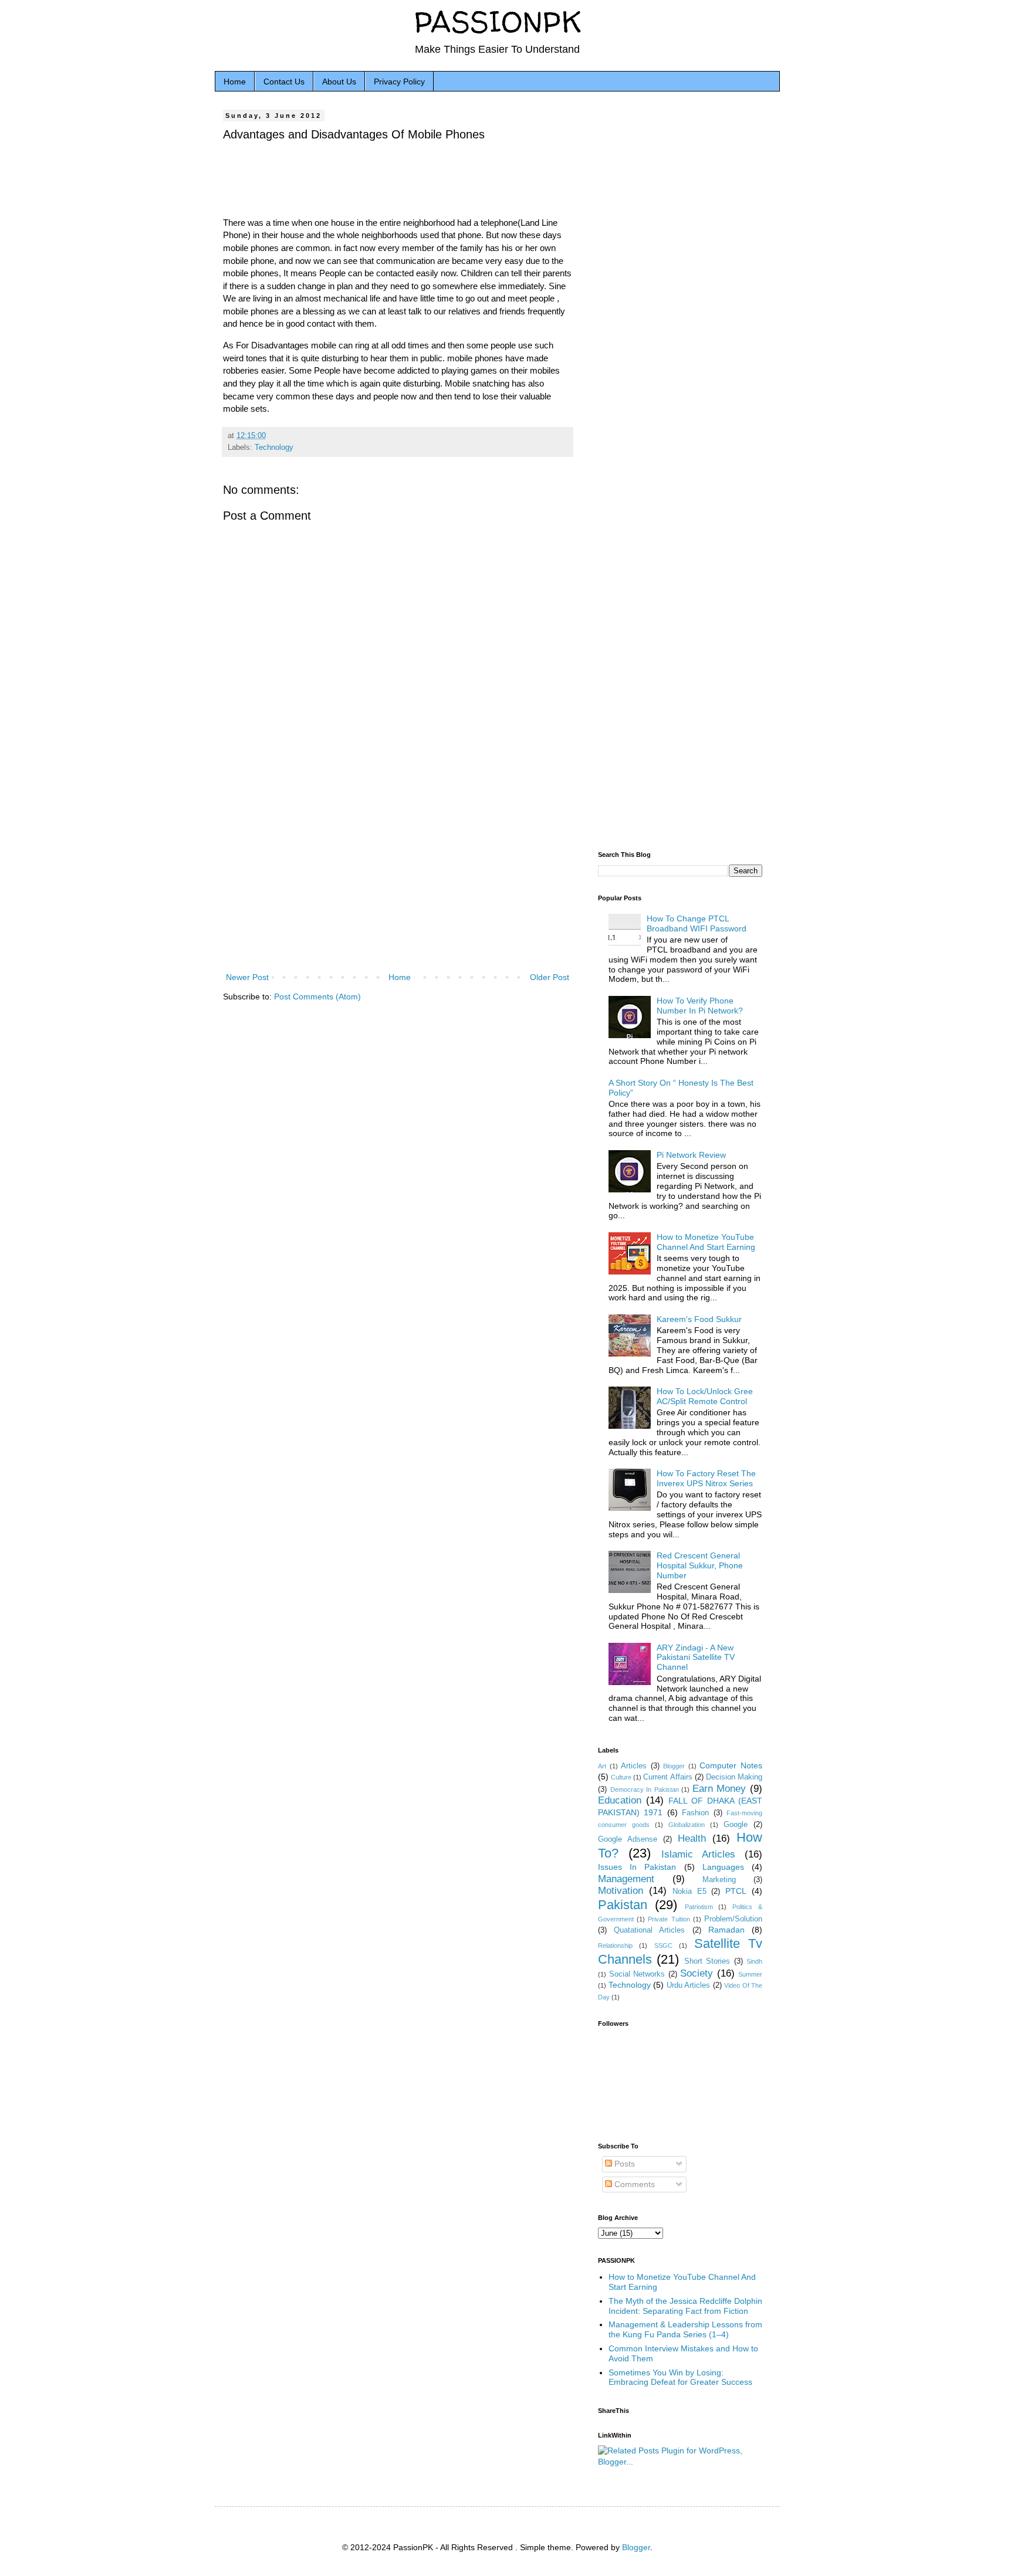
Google (736, 1825)
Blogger (674, 1766)
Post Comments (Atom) (317, 996)
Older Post (550, 977)
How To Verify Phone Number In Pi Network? (700, 1006)
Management (626, 1879)
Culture (621, 1777)
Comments (633, 2184)
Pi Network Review (691, 1155)
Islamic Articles (698, 1854)
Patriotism (699, 1907)
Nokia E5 (689, 1892)
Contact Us (284, 82)
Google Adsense (628, 1839)
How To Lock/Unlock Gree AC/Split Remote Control (705, 1396)
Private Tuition (669, 1919)
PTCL (736, 1891)
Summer (750, 1974)
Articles (634, 1766)
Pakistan (623, 1905)
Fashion (695, 1813)
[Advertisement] (398, 873)
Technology (274, 448)
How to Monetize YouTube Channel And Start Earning (706, 1242)
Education (620, 1800)
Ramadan (726, 1930)
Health (692, 1838)
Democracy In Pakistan (645, 1789)
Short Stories (707, 1961)
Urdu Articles (689, 1985)
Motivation (621, 1891)
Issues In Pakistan (637, 1867)
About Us (339, 82)
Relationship (615, 1945)
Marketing (719, 1880)
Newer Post (247, 977)
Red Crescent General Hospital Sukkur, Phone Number (700, 1565)
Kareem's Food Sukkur (699, 1319)
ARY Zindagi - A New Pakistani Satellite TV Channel (696, 1658)
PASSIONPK (498, 21)
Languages (723, 1867)
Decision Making (734, 1777)
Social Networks (637, 1974)
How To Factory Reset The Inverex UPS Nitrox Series (706, 1478)
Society (697, 1973)
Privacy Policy (399, 82)
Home (235, 82)
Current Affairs (667, 1777)
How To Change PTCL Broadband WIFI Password (697, 923)
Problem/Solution (733, 1919)
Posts (623, 2164)
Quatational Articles (649, 1930)
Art (602, 1766)
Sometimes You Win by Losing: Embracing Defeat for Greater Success (680, 2377)
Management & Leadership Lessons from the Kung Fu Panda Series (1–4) (685, 2329)
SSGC (663, 1945)
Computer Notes (731, 1765)
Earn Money (719, 1789)
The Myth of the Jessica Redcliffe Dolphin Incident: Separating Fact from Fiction (685, 2306)
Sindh (754, 1961)
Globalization (687, 1825)
